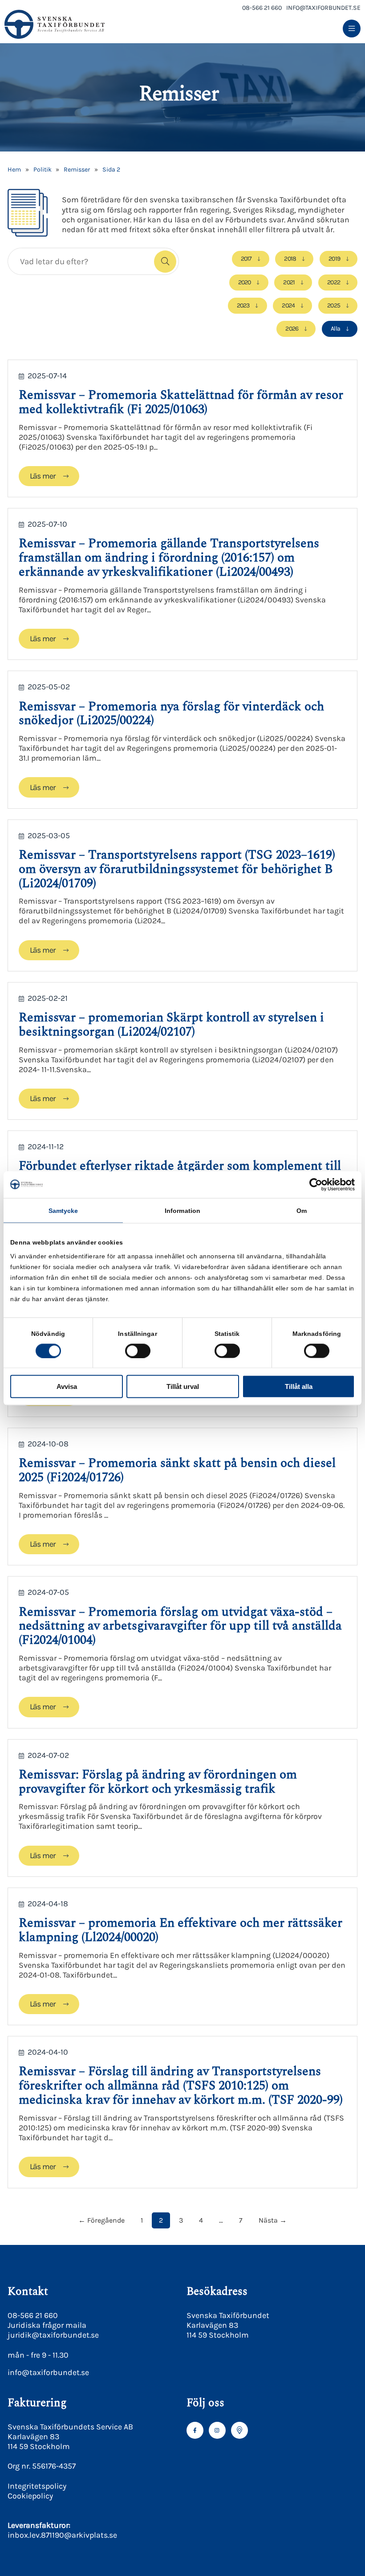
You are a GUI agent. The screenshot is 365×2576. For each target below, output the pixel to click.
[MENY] (352, 29)
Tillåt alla (299, 1386)
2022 (334, 282)
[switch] (138, 1351)
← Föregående (101, 2220)
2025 (334, 305)
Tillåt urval (183, 1386)
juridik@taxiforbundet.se (53, 2335)
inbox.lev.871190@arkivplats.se (62, 2535)
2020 (245, 282)
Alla (335, 329)
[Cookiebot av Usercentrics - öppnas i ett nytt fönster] (316, 1184)
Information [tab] (182, 1210)
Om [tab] (302, 1210)
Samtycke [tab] (63, 1210)
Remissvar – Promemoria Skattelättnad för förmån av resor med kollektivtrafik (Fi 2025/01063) (181, 402)
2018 (290, 259)
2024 (288, 305)
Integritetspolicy (37, 2486)
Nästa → (273, 2220)
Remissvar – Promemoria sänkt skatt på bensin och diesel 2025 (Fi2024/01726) (177, 1470)
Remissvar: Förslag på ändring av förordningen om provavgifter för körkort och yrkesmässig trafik (158, 1782)
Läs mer (43, 476)
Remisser (77, 170)
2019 (334, 259)
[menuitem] (352, 29)
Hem (14, 170)
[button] (165, 262)
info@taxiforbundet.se (323, 8)
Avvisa (67, 1386)
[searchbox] (79, 261)
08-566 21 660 (262, 8)
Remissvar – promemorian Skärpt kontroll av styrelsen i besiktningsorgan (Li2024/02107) (171, 1025)
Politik (43, 170)
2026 (292, 329)
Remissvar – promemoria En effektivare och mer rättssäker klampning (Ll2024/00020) (180, 1930)
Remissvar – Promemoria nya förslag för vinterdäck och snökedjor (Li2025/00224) (171, 714)
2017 (246, 259)
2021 (289, 282)
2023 (243, 305)
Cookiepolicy (30, 2496)
